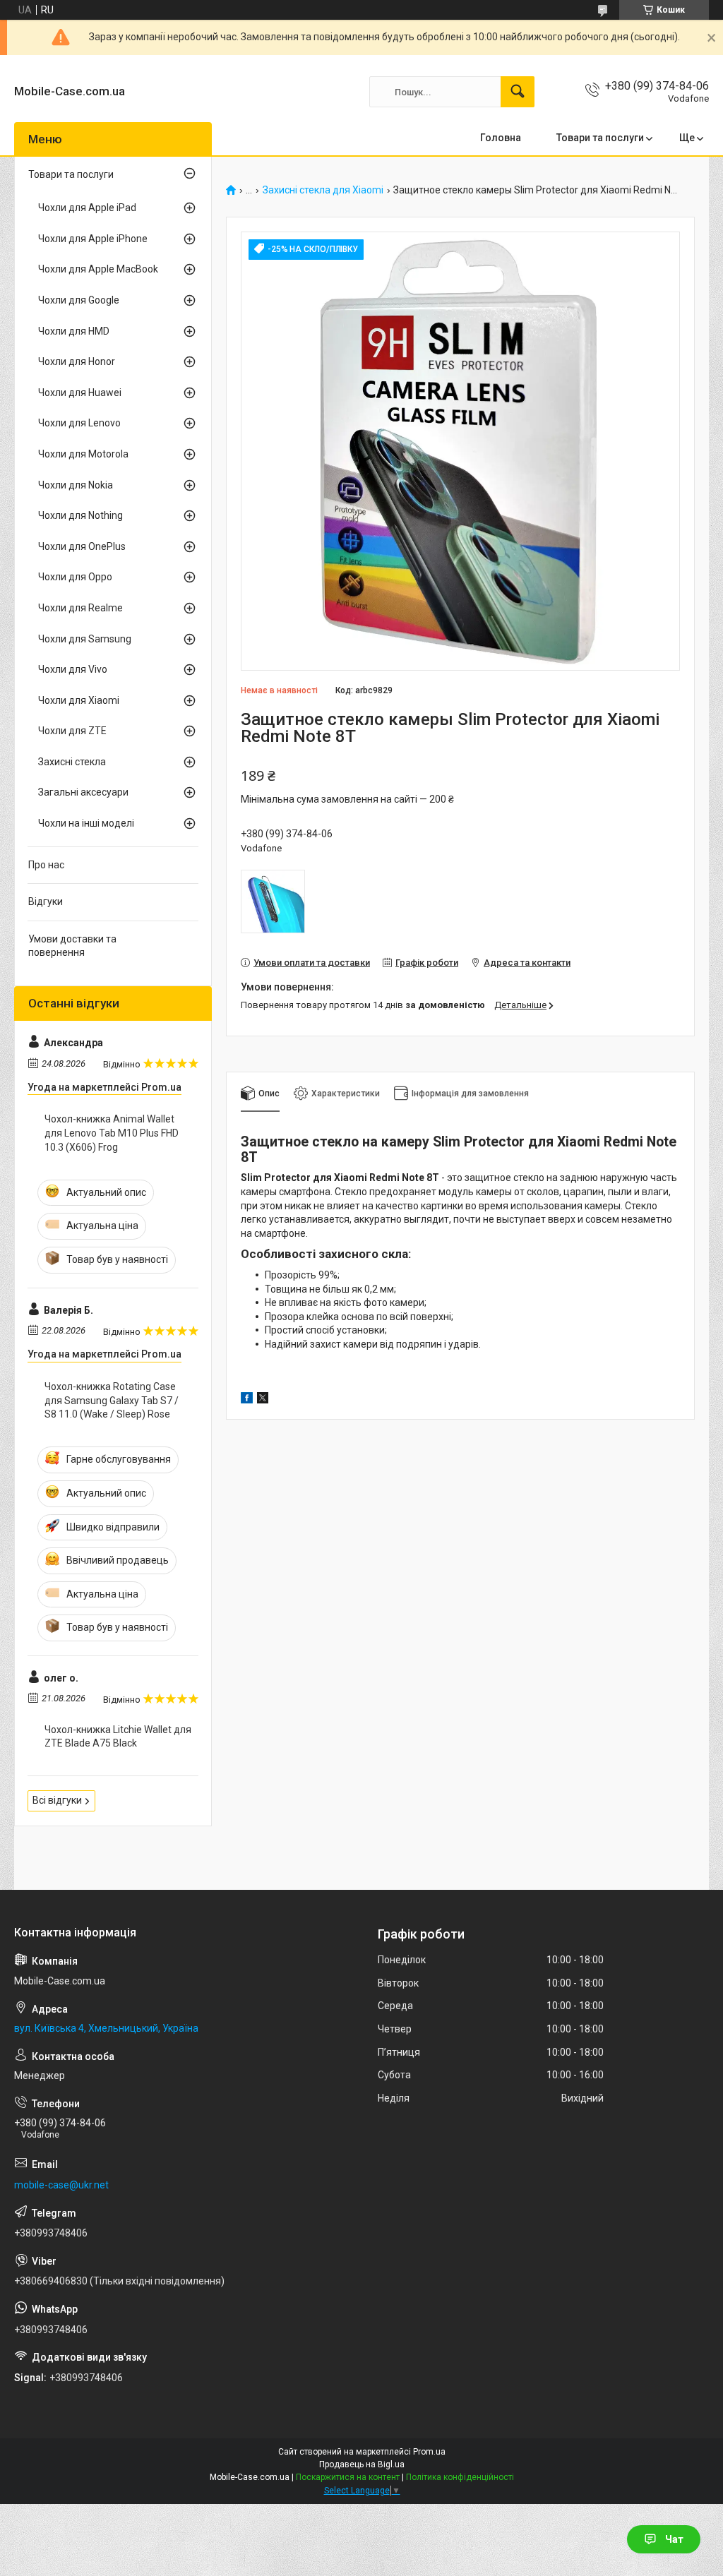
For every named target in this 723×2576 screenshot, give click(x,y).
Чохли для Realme (80, 608)
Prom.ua (429, 2452)
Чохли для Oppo (75, 577)
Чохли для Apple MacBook (98, 269)
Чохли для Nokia (76, 485)
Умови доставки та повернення (72, 946)
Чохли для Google (79, 300)
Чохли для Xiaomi (79, 700)
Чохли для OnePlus (82, 546)
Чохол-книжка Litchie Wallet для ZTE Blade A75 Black (118, 1737)
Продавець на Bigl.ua (362, 2464)
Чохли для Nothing (80, 515)
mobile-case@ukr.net (61, 2185)
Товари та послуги (600, 138)
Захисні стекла (72, 762)
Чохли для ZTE (72, 731)
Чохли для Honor (77, 361)
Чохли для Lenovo (79, 423)
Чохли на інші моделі (86, 823)
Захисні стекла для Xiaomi (323, 190)
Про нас (46, 865)
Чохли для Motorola (83, 454)
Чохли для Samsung (85, 639)
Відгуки (46, 901)
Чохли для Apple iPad (87, 208)
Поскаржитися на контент (348, 2477)
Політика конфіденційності (460, 2477)
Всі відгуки (57, 1800)
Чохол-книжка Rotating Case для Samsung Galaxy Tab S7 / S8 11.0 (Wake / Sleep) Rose (112, 1400)
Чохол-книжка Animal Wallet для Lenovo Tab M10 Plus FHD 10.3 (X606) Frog (112, 1133)
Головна (501, 138)
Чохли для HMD (74, 331)
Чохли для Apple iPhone (93, 239)
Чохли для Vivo (73, 669)
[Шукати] (518, 92)
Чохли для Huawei (80, 393)
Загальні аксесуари (83, 792)
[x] (263, 1400)
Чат (674, 2539)
